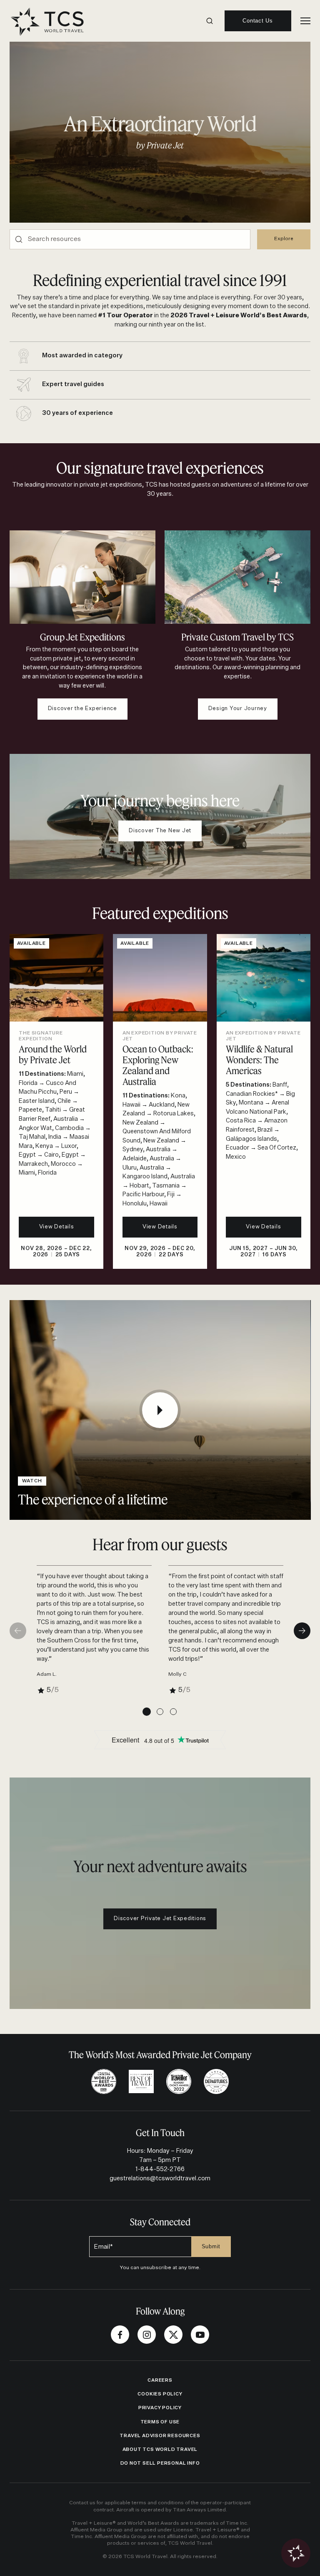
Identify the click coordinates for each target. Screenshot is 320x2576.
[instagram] (147, 2335)
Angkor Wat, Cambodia (52, 1128)
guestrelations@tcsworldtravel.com (160, 2179)
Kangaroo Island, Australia (159, 1177)
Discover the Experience (82, 709)
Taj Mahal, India (41, 1137)
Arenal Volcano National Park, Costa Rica (257, 1112)
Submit (211, 2246)
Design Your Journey (238, 709)
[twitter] (173, 2335)
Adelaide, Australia (149, 1159)
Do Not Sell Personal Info (160, 2463)
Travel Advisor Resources (160, 2436)
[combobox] (130, 239)
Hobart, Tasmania (155, 1186)
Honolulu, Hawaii (145, 1204)
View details (57, 1227)
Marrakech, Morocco (48, 1164)
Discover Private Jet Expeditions (160, 1919)
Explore (284, 239)
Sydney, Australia (147, 1150)
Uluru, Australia (144, 1168)
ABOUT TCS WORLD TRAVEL (160, 2449)
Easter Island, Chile (45, 1101)
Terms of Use (160, 2422)
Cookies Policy (160, 2394)
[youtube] (200, 2335)
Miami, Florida (38, 1173)
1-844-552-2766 (160, 2169)
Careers (160, 2380)
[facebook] (120, 2335)
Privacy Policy (160, 2408)
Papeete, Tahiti (40, 1110)
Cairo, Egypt (62, 1155)
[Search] (210, 21)
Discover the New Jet (160, 831)
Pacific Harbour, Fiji (149, 1195)
